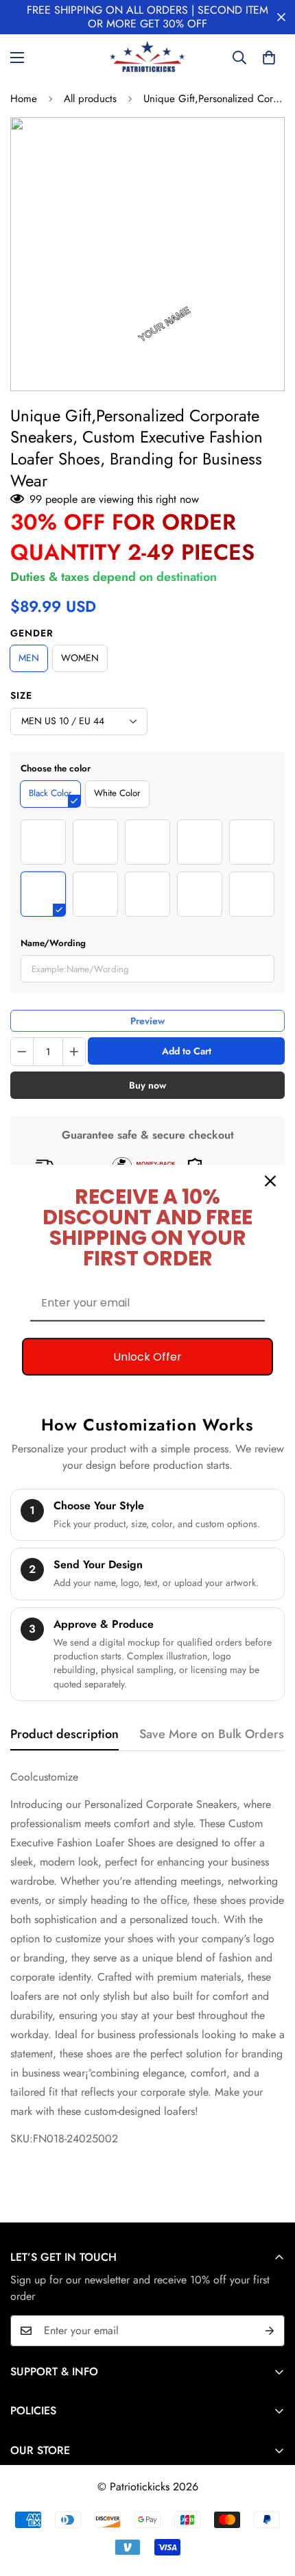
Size (21, 695)
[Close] (270, 1181)
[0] (269, 58)
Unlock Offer (147, 1357)
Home (24, 99)
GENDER (32, 633)
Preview (147, 1021)
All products (90, 99)
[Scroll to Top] (270, 2503)
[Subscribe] (270, 2331)
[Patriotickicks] (147, 58)
